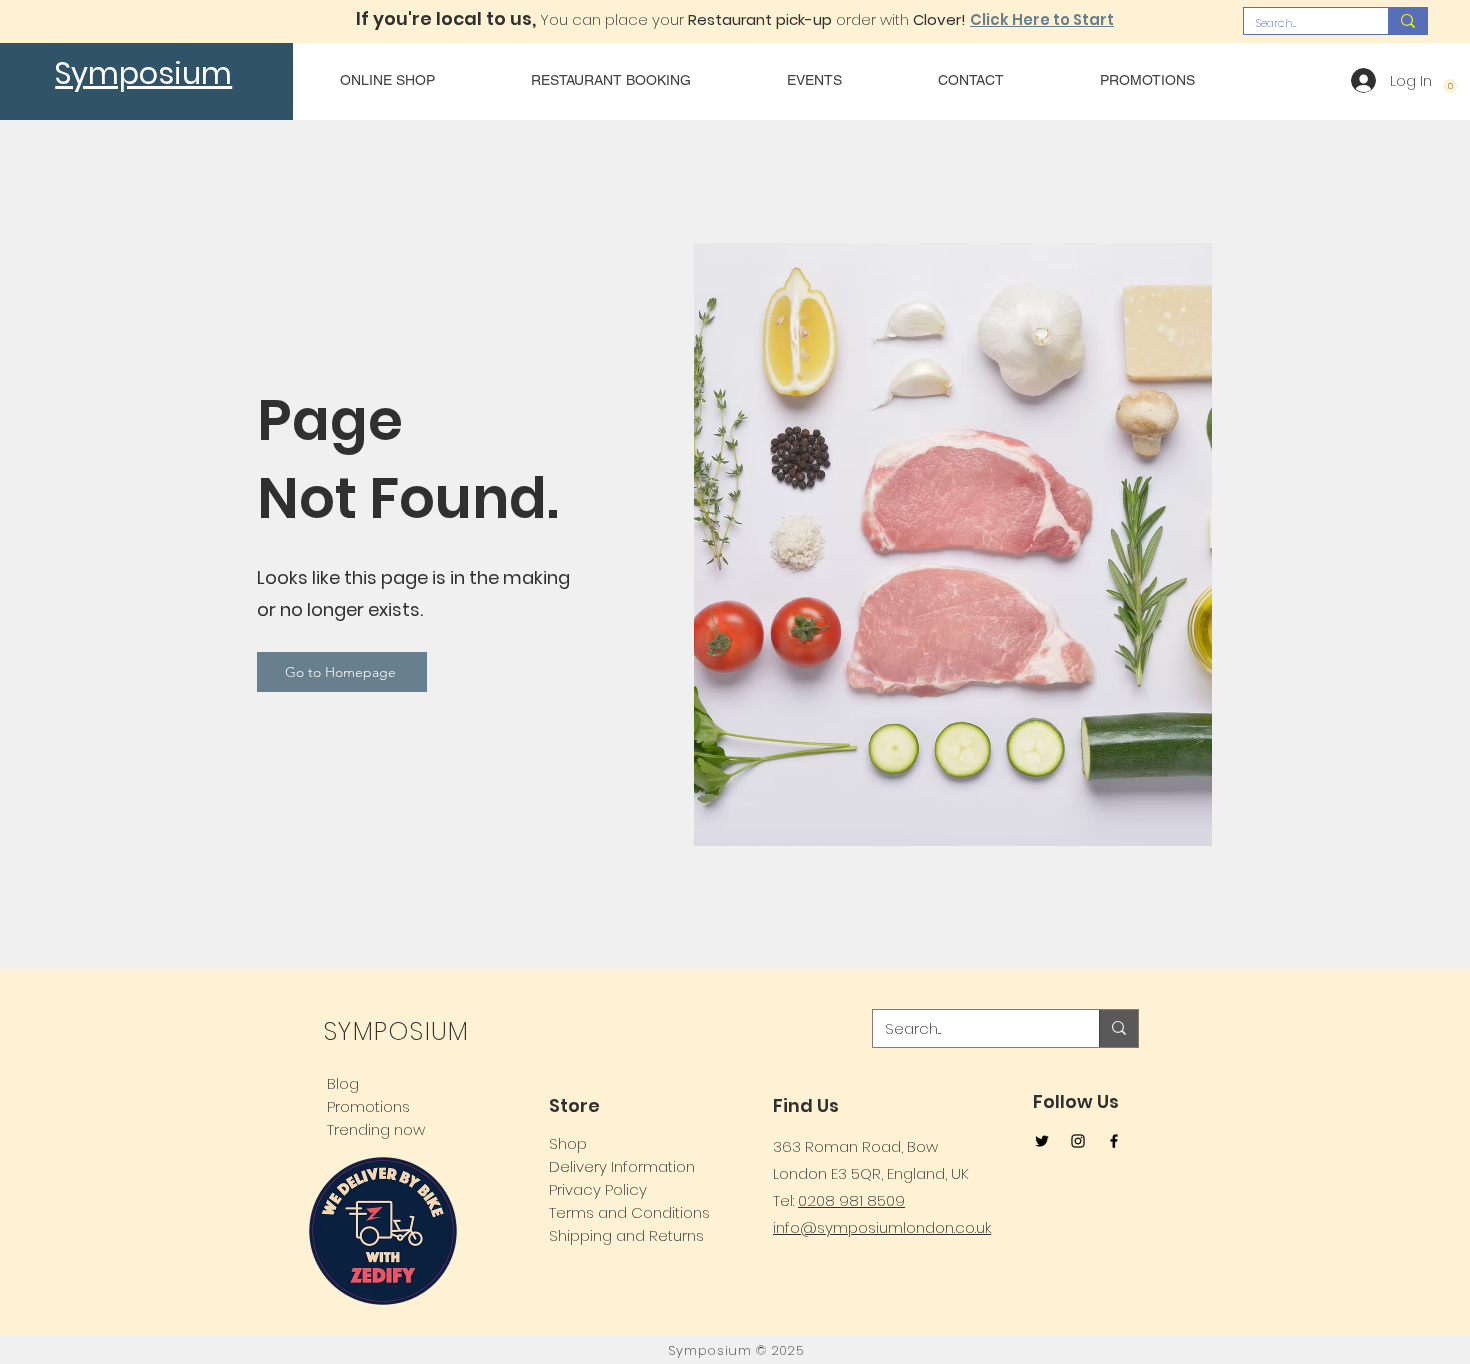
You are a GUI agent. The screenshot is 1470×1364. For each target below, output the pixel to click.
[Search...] (1407, 21)
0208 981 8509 (851, 1200)
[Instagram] (1078, 1141)
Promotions (368, 1106)
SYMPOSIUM (396, 1031)
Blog (343, 1083)
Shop (568, 1143)
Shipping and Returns (626, 1235)
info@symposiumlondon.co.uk (882, 1227)
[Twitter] (1042, 1141)
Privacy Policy (598, 1189)
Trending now (376, 1129)
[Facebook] (1114, 1141)
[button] (1450, 86)
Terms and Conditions (629, 1212)
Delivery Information (622, 1166)
